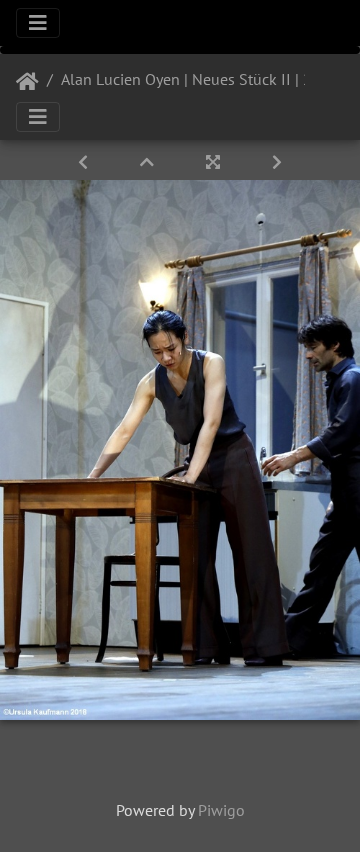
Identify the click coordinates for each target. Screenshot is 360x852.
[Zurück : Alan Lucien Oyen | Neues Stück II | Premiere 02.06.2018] (85, 162)
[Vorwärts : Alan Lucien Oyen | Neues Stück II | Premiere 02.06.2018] (277, 162)
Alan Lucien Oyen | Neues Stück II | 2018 (200, 79)
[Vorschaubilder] (149, 162)
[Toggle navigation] (38, 23)
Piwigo (221, 810)
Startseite (27, 82)
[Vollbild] (215, 162)
